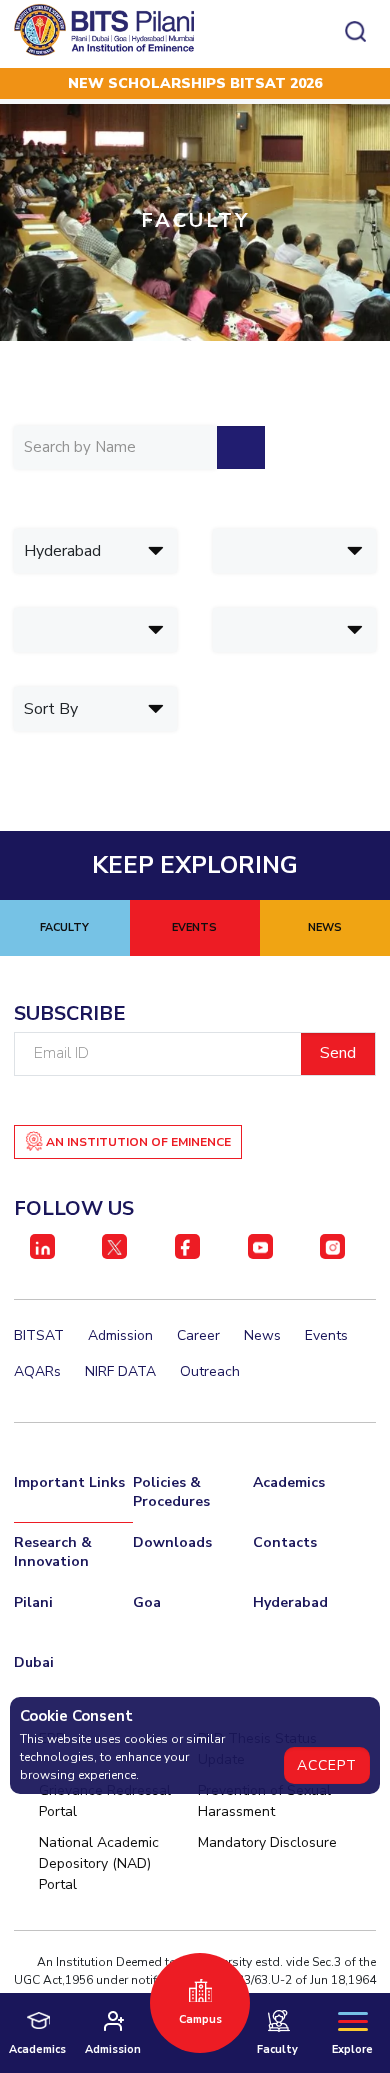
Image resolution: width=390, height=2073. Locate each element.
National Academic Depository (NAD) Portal (99, 1863)
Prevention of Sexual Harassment (264, 1801)
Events (326, 1335)
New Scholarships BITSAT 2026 (195, 83)
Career (198, 1335)
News (262, 1335)
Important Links (69, 1482)
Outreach (210, 1371)
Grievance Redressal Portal (105, 1801)
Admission (120, 1335)
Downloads (172, 1542)
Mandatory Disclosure (267, 1842)
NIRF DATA (120, 1371)
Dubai (34, 1662)
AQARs (37, 1371)
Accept (327, 1765)
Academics (289, 1482)
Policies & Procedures (171, 1492)
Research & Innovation (53, 1552)
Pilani (33, 1602)
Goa (147, 1602)
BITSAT (39, 1335)
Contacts (285, 1542)
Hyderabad (290, 1602)
